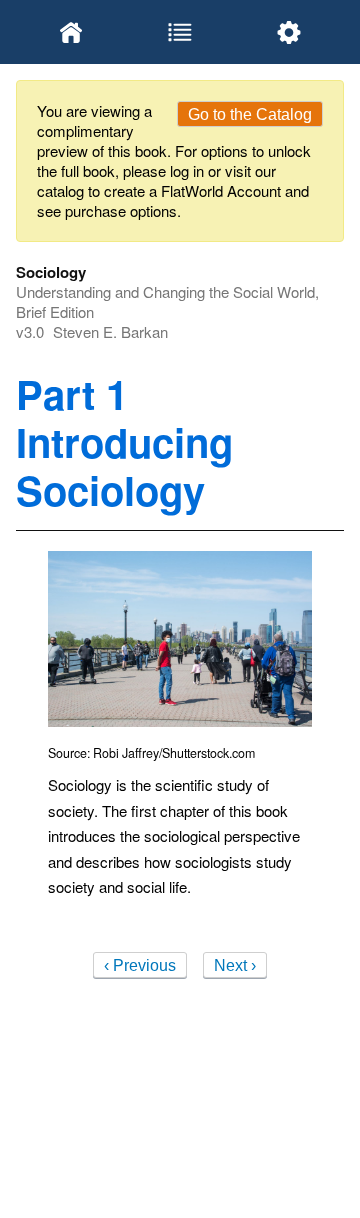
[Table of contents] (179, 32)
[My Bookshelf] (70, 32)
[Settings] (289, 32)
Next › (235, 965)
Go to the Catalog (250, 114)
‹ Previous (140, 965)
